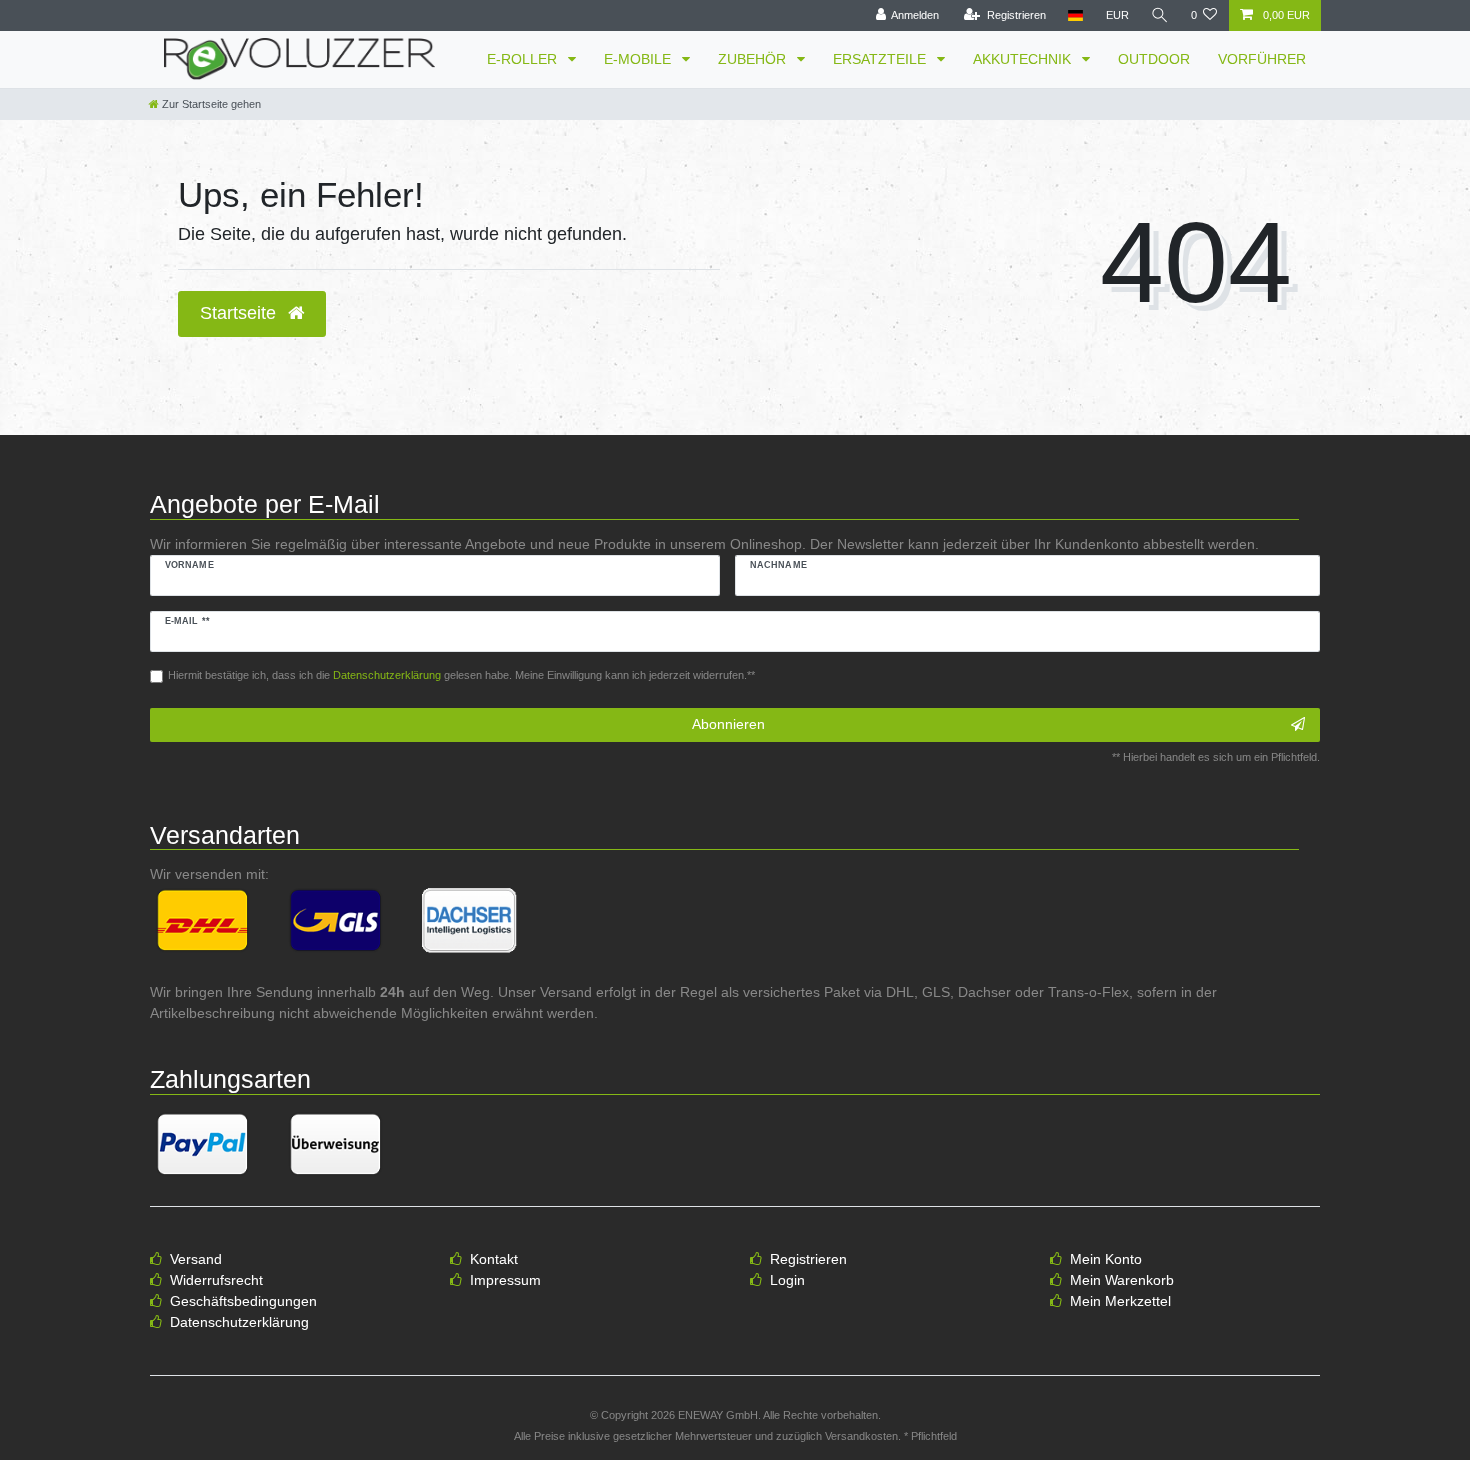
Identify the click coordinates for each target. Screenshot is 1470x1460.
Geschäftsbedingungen (243, 1301)
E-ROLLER (524, 59)
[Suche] (1160, 15)
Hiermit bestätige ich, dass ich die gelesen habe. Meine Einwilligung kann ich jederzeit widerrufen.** (461, 675)
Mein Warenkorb (1122, 1280)
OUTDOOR (1154, 59)
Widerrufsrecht (216, 1280)
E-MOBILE (639, 59)
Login (787, 1280)
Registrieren (808, 1259)
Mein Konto (1106, 1259)
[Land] (1075, 15)
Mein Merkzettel (1120, 1301)
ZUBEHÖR (754, 59)
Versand (196, 1259)
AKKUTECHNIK (1024, 59)
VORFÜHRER (1262, 59)
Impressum (505, 1280)
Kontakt (494, 1259)
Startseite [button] (240, 313)
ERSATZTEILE (881, 59)
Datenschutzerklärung (239, 1322)
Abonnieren (728, 724)
